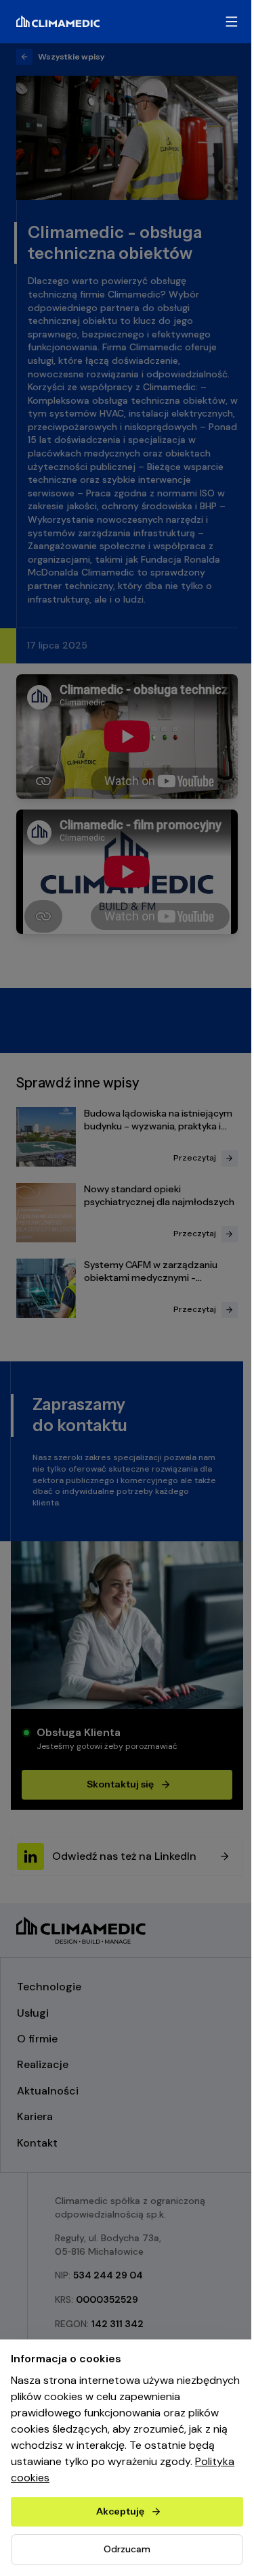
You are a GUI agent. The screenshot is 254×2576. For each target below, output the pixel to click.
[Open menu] (231, 22)
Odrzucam (127, 2549)
